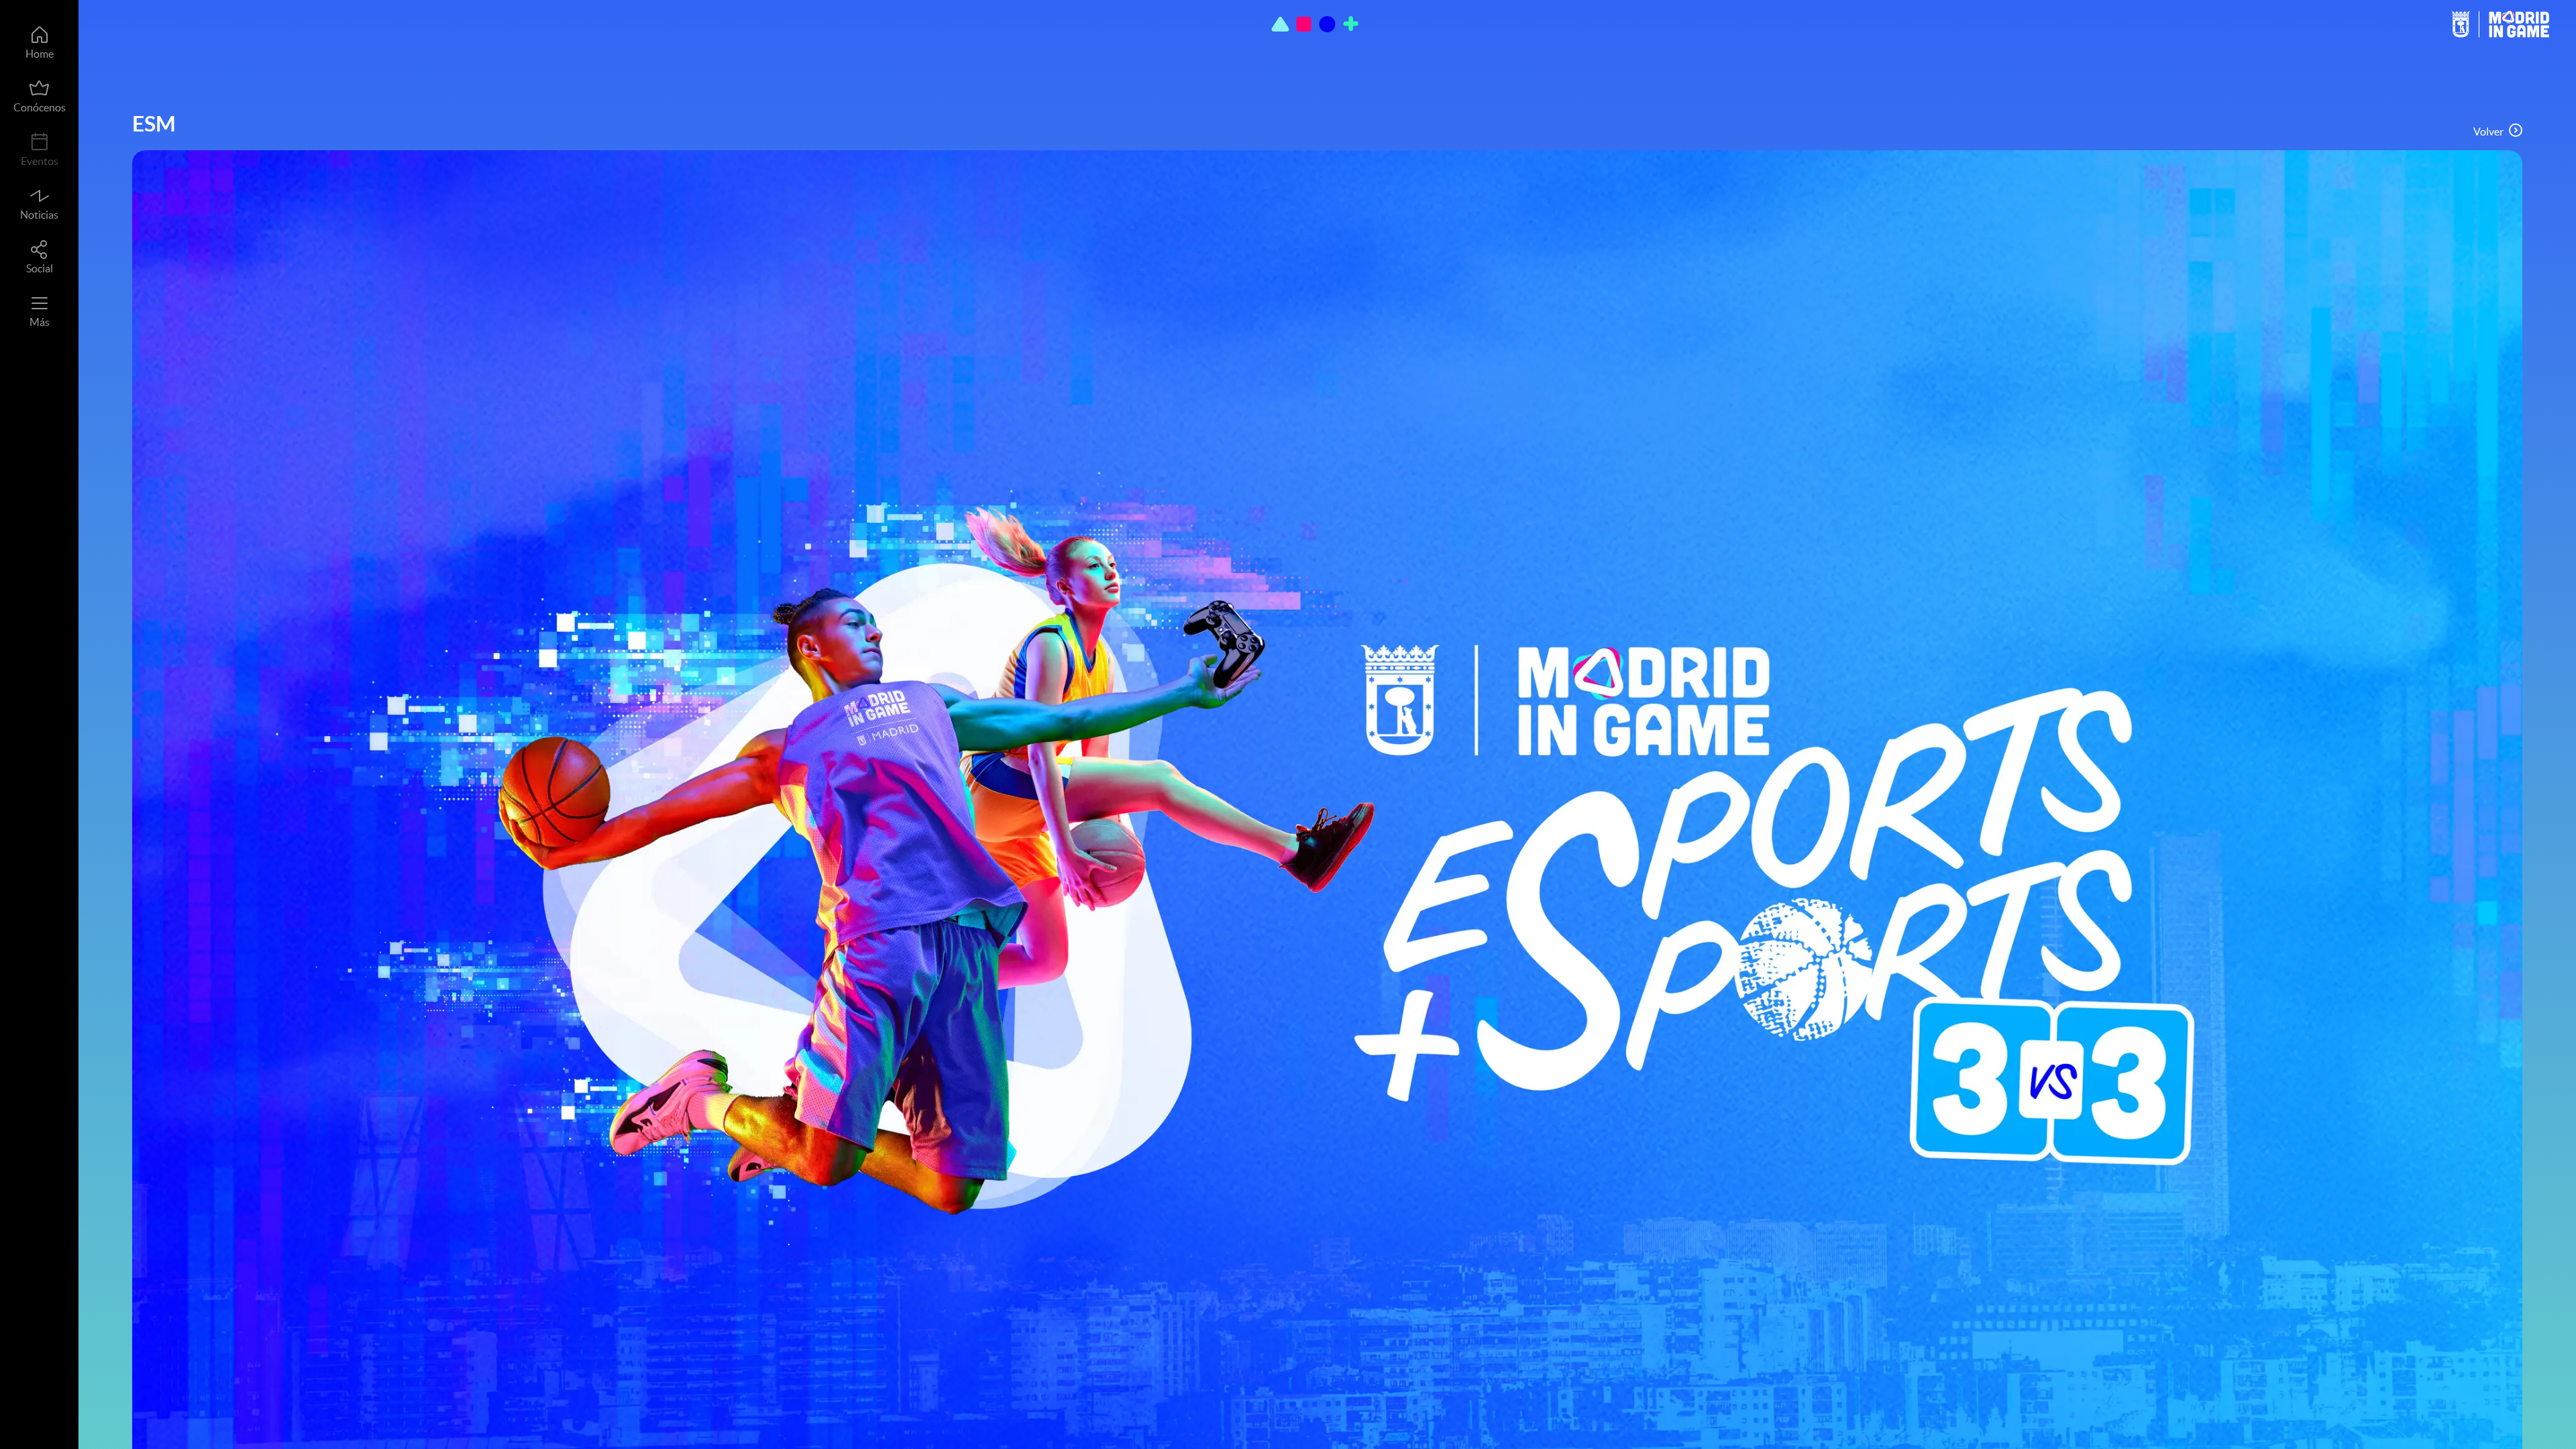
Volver (2488, 131)
